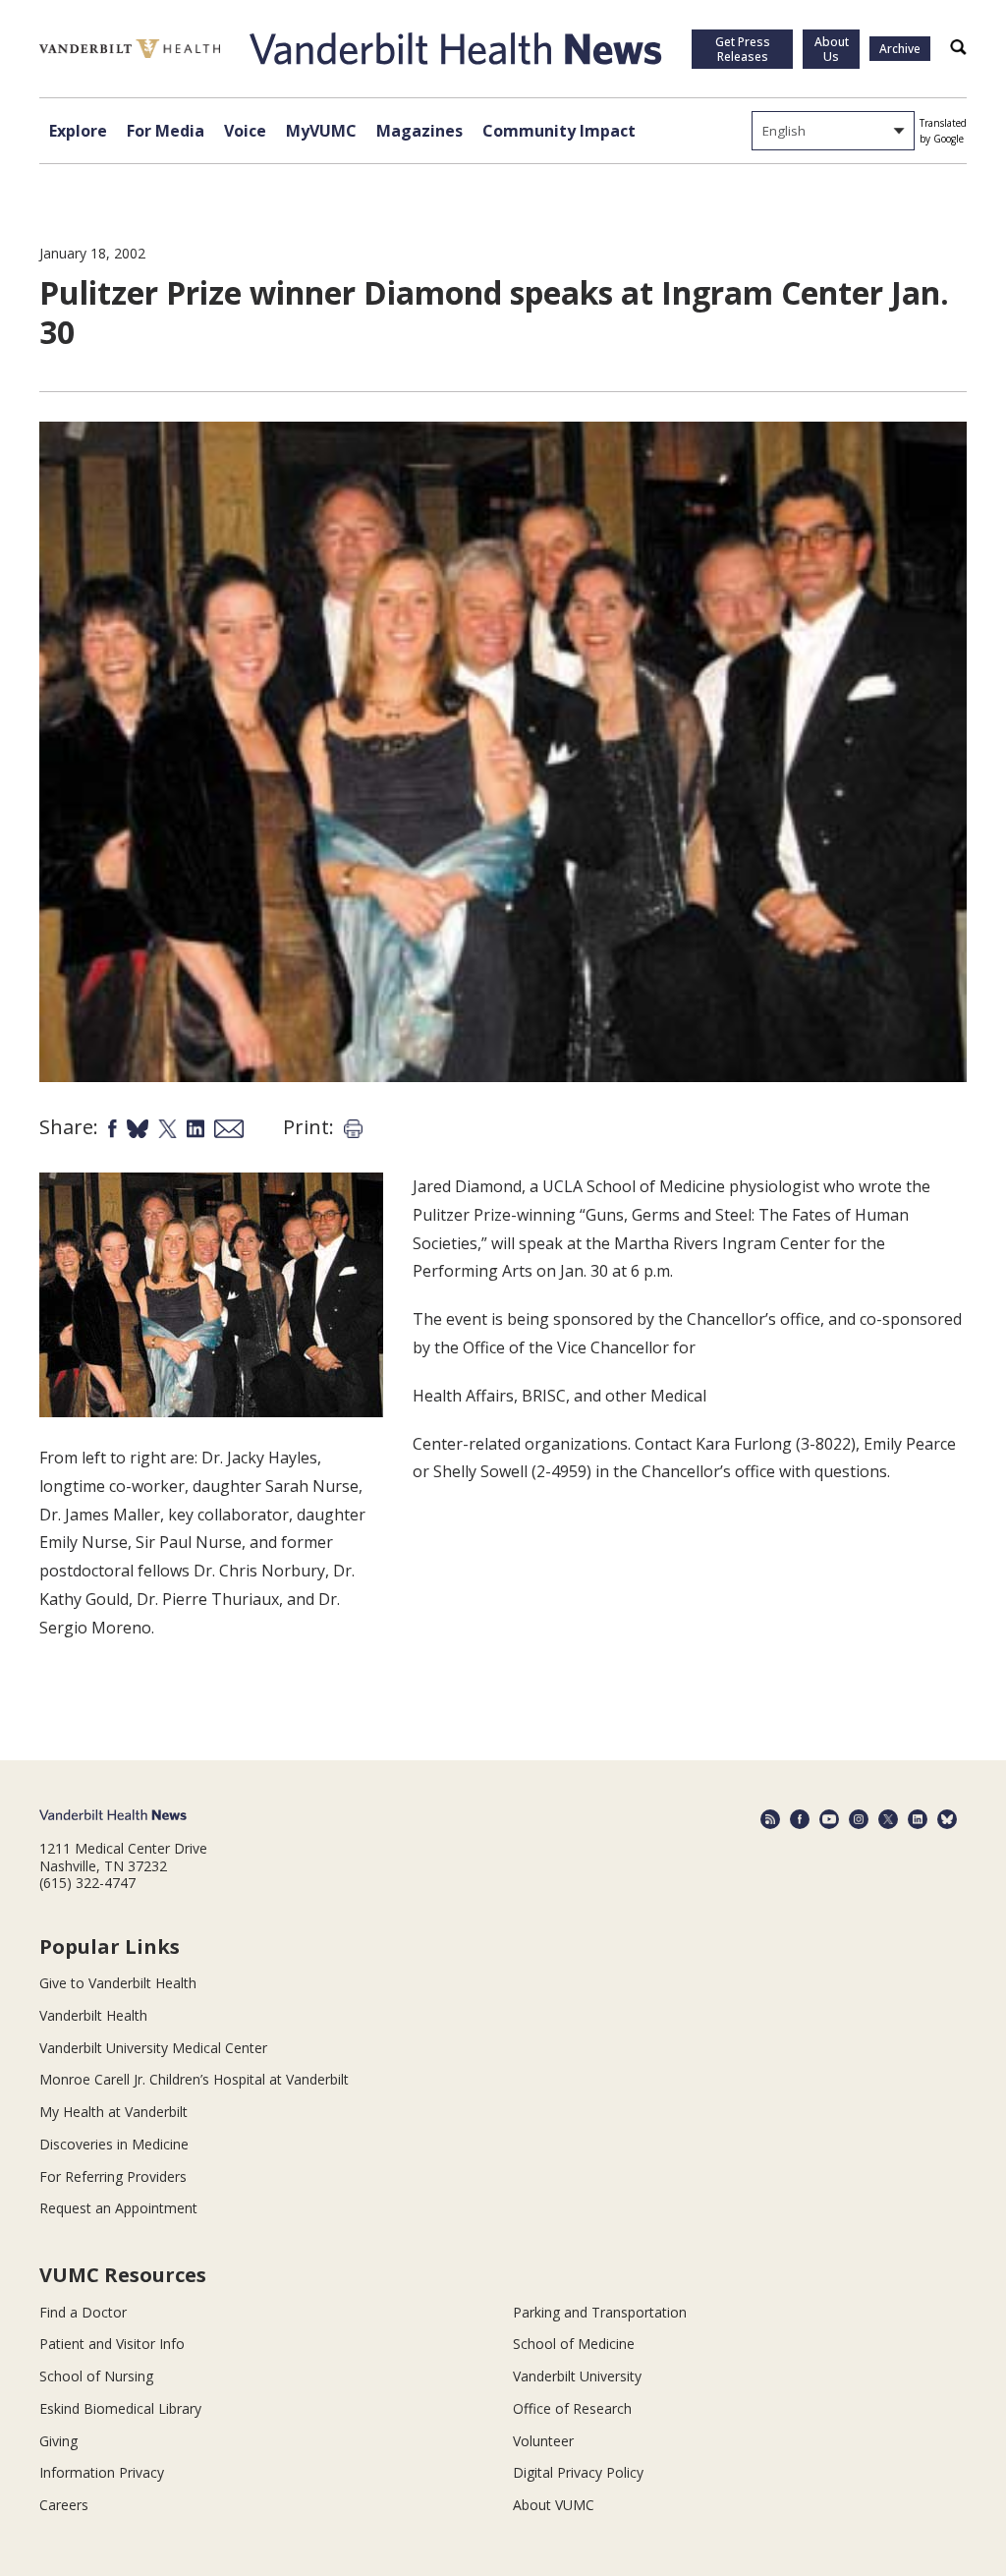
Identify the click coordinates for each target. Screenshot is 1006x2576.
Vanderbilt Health (93, 2015)
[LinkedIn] (918, 1819)
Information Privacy (102, 2472)
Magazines (419, 131)
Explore (78, 131)
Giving (58, 2441)
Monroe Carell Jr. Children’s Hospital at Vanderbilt (194, 2079)
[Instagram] (859, 1819)
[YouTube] (829, 1819)
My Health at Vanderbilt (113, 2112)
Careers (64, 2505)
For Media (166, 131)
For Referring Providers (113, 2176)
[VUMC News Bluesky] (947, 1819)
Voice (245, 131)
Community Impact (559, 131)
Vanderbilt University (577, 2376)
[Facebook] (800, 1819)
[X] (888, 1819)
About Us (832, 49)
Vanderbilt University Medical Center (153, 2048)
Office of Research (572, 2408)
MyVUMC (321, 131)
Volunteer (543, 2441)
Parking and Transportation (600, 2312)
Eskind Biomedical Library (120, 2408)
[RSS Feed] (770, 1819)
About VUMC (554, 2505)
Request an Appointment (118, 2208)
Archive (900, 49)
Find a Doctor (83, 2312)
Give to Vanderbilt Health (118, 1983)
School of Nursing (96, 2376)
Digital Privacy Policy (578, 2472)
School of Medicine (574, 2344)
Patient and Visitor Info (112, 2344)
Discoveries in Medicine (114, 2144)
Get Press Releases (743, 49)
